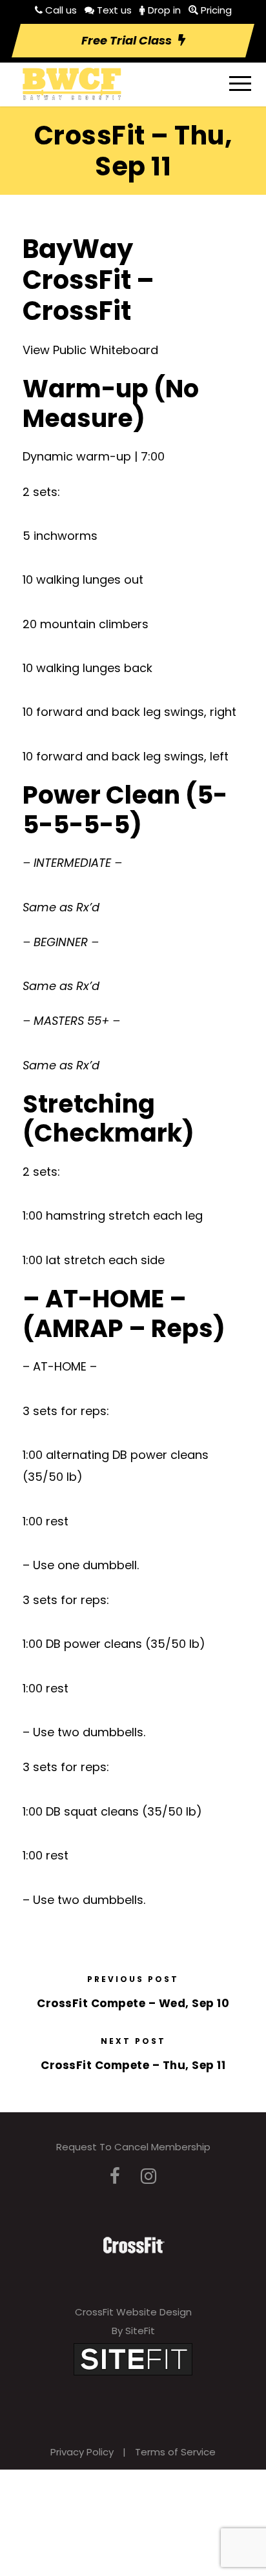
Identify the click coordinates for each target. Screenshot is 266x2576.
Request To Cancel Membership (133, 2147)
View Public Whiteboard (90, 350)
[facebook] (115, 2176)
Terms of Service (175, 2452)
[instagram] (148, 2176)
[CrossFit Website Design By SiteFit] (133, 2358)
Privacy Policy (82, 2452)
